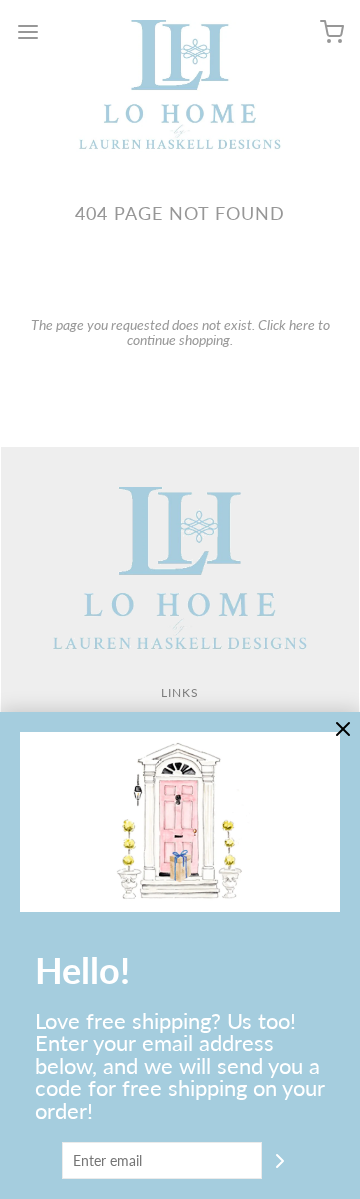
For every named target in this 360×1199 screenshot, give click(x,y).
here (302, 324)
